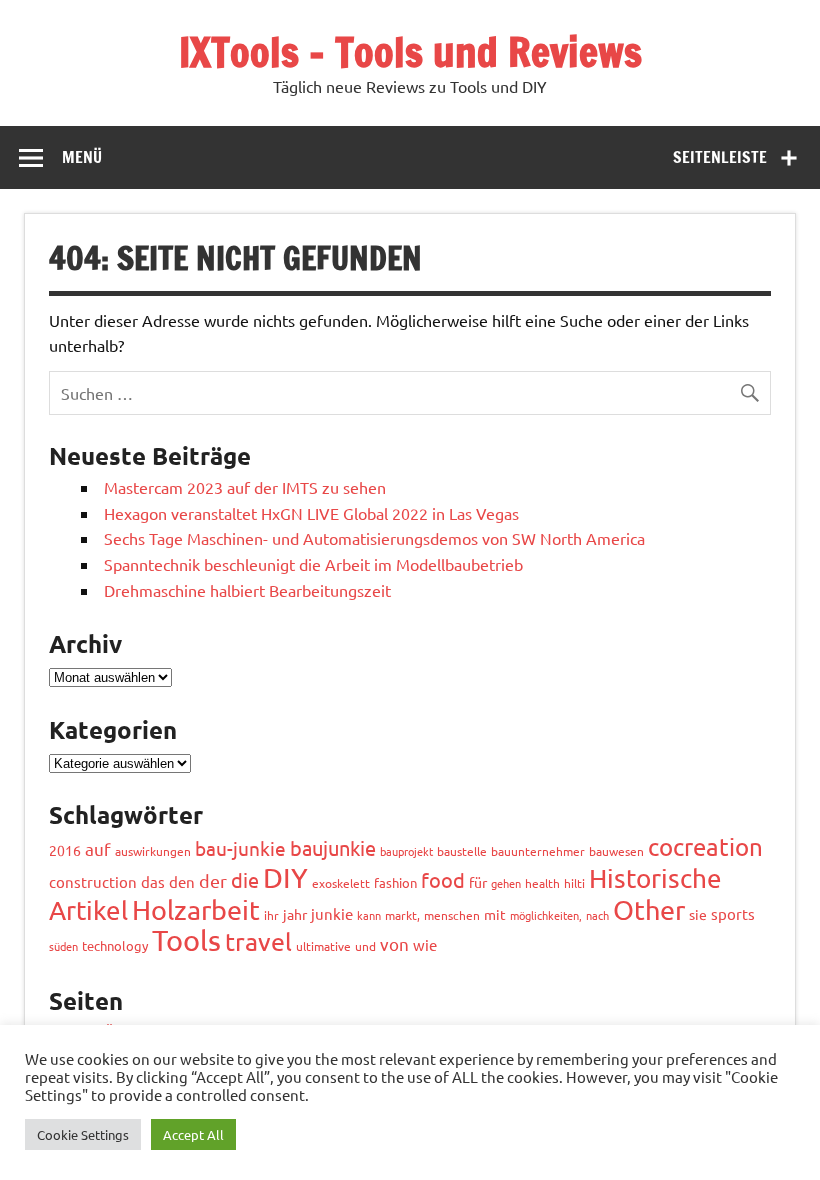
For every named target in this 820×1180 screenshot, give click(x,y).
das (153, 881)
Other (649, 909)
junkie (332, 913)
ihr (271, 915)
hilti (574, 883)
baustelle (462, 851)
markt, (402, 915)
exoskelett (341, 883)
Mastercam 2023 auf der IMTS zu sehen (245, 487)
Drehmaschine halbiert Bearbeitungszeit (247, 590)
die (245, 879)
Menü (82, 157)
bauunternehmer (538, 851)
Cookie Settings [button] (83, 1134)
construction (93, 881)
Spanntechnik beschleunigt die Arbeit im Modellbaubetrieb (313, 564)
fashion (395, 882)
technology (115, 945)
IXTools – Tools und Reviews (410, 51)
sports (733, 913)
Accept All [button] (193, 1134)
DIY (285, 877)
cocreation (705, 846)
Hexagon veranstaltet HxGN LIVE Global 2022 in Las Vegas (311, 513)
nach (597, 915)
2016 (65, 850)
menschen (452, 915)
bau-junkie (240, 848)
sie (698, 914)
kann (369, 915)
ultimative (323, 946)
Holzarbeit (196, 909)
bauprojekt (406, 851)
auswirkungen (153, 851)
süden (63, 946)
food (443, 879)
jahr (295, 914)
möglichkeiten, (546, 915)
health (542, 883)
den (182, 881)
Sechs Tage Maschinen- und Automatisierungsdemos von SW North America (374, 538)
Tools (186, 940)
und (365, 946)
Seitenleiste (720, 157)
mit (495, 914)
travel (258, 941)
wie (425, 944)
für (478, 882)
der (213, 880)
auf (98, 848)
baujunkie (333, 847)
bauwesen (616, 851)
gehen (506, 883)
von (394, 943)
